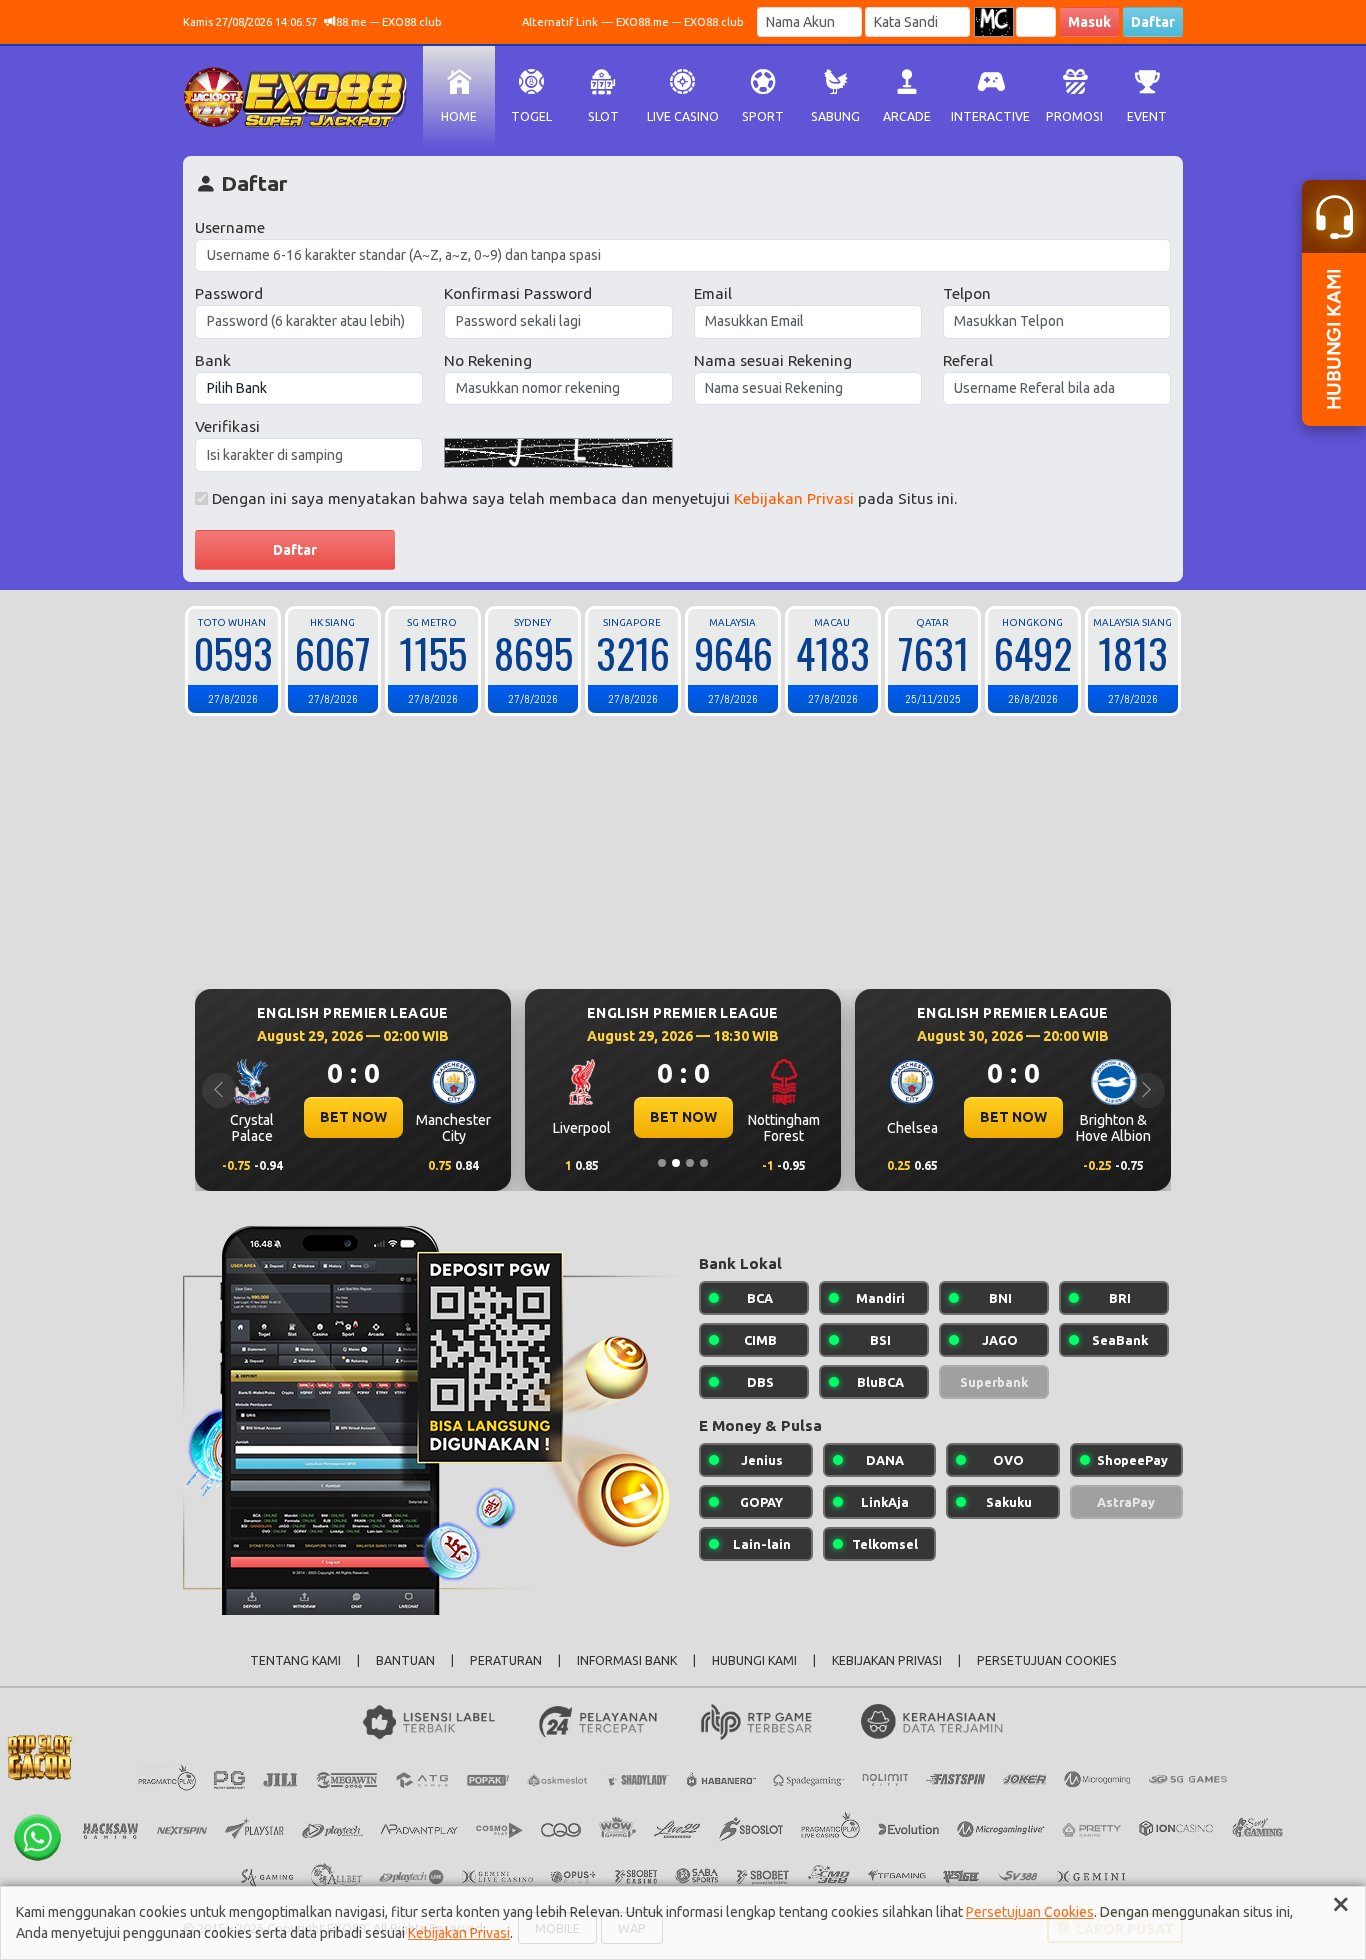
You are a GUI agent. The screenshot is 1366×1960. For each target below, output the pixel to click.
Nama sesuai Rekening (773, 360)
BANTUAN (405, 1660)
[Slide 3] (690, 1163)
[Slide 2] (676, 1163)
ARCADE (907, 116)
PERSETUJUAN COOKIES (1047, 1660)
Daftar (1153, 22)
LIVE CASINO (683, 116)
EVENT (1147, 116)
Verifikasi (227, 426)
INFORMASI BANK (627, 1660)
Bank (213, 360)
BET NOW (353, 1117)
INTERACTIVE (990, 116)
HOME (459, 116)
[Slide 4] (704, 1163)
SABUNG (835, 116)
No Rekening (488, 360)
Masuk (1089, 22)
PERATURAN (506, 1660)
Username (230, 227)
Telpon (967, 293)
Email (713, 293)
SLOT (603, 116)
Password (229, 293)
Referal (968, 360)
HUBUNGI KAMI (754, 1660)
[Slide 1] (662, 1163)
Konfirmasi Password (518, 293)
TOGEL (531, 116)
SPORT (763, 116)
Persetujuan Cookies (1030, 1912)
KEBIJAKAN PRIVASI (887, 1660)
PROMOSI (1074, 116)
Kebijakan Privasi (794, 498)
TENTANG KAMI (295, 1660)
